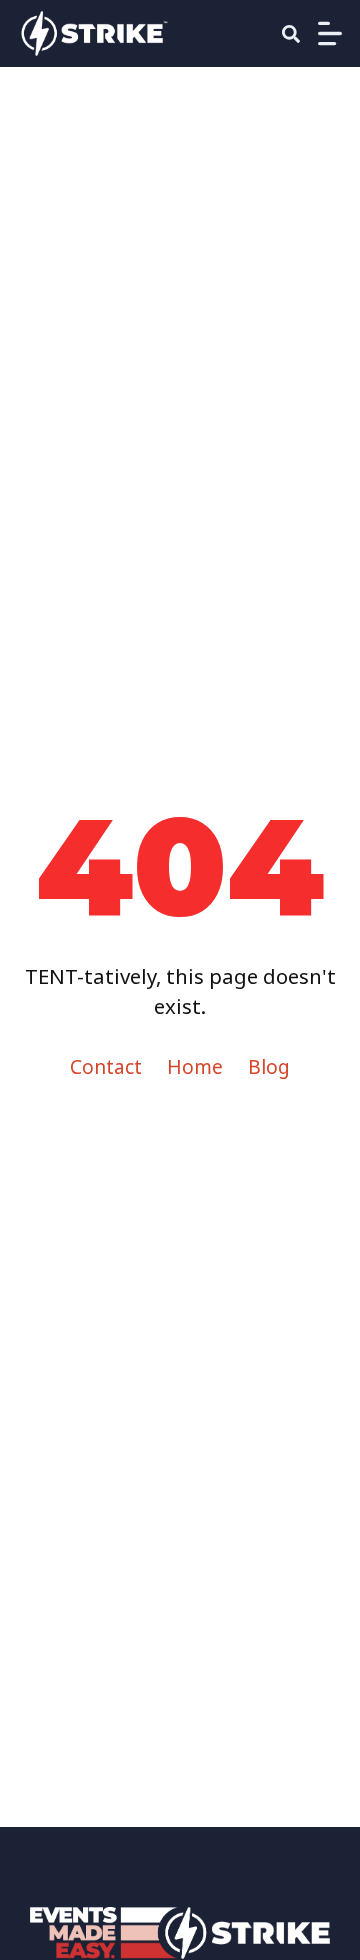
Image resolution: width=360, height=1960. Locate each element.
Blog (269, 1067)
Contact (106, 1067)
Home (195, 1067)
